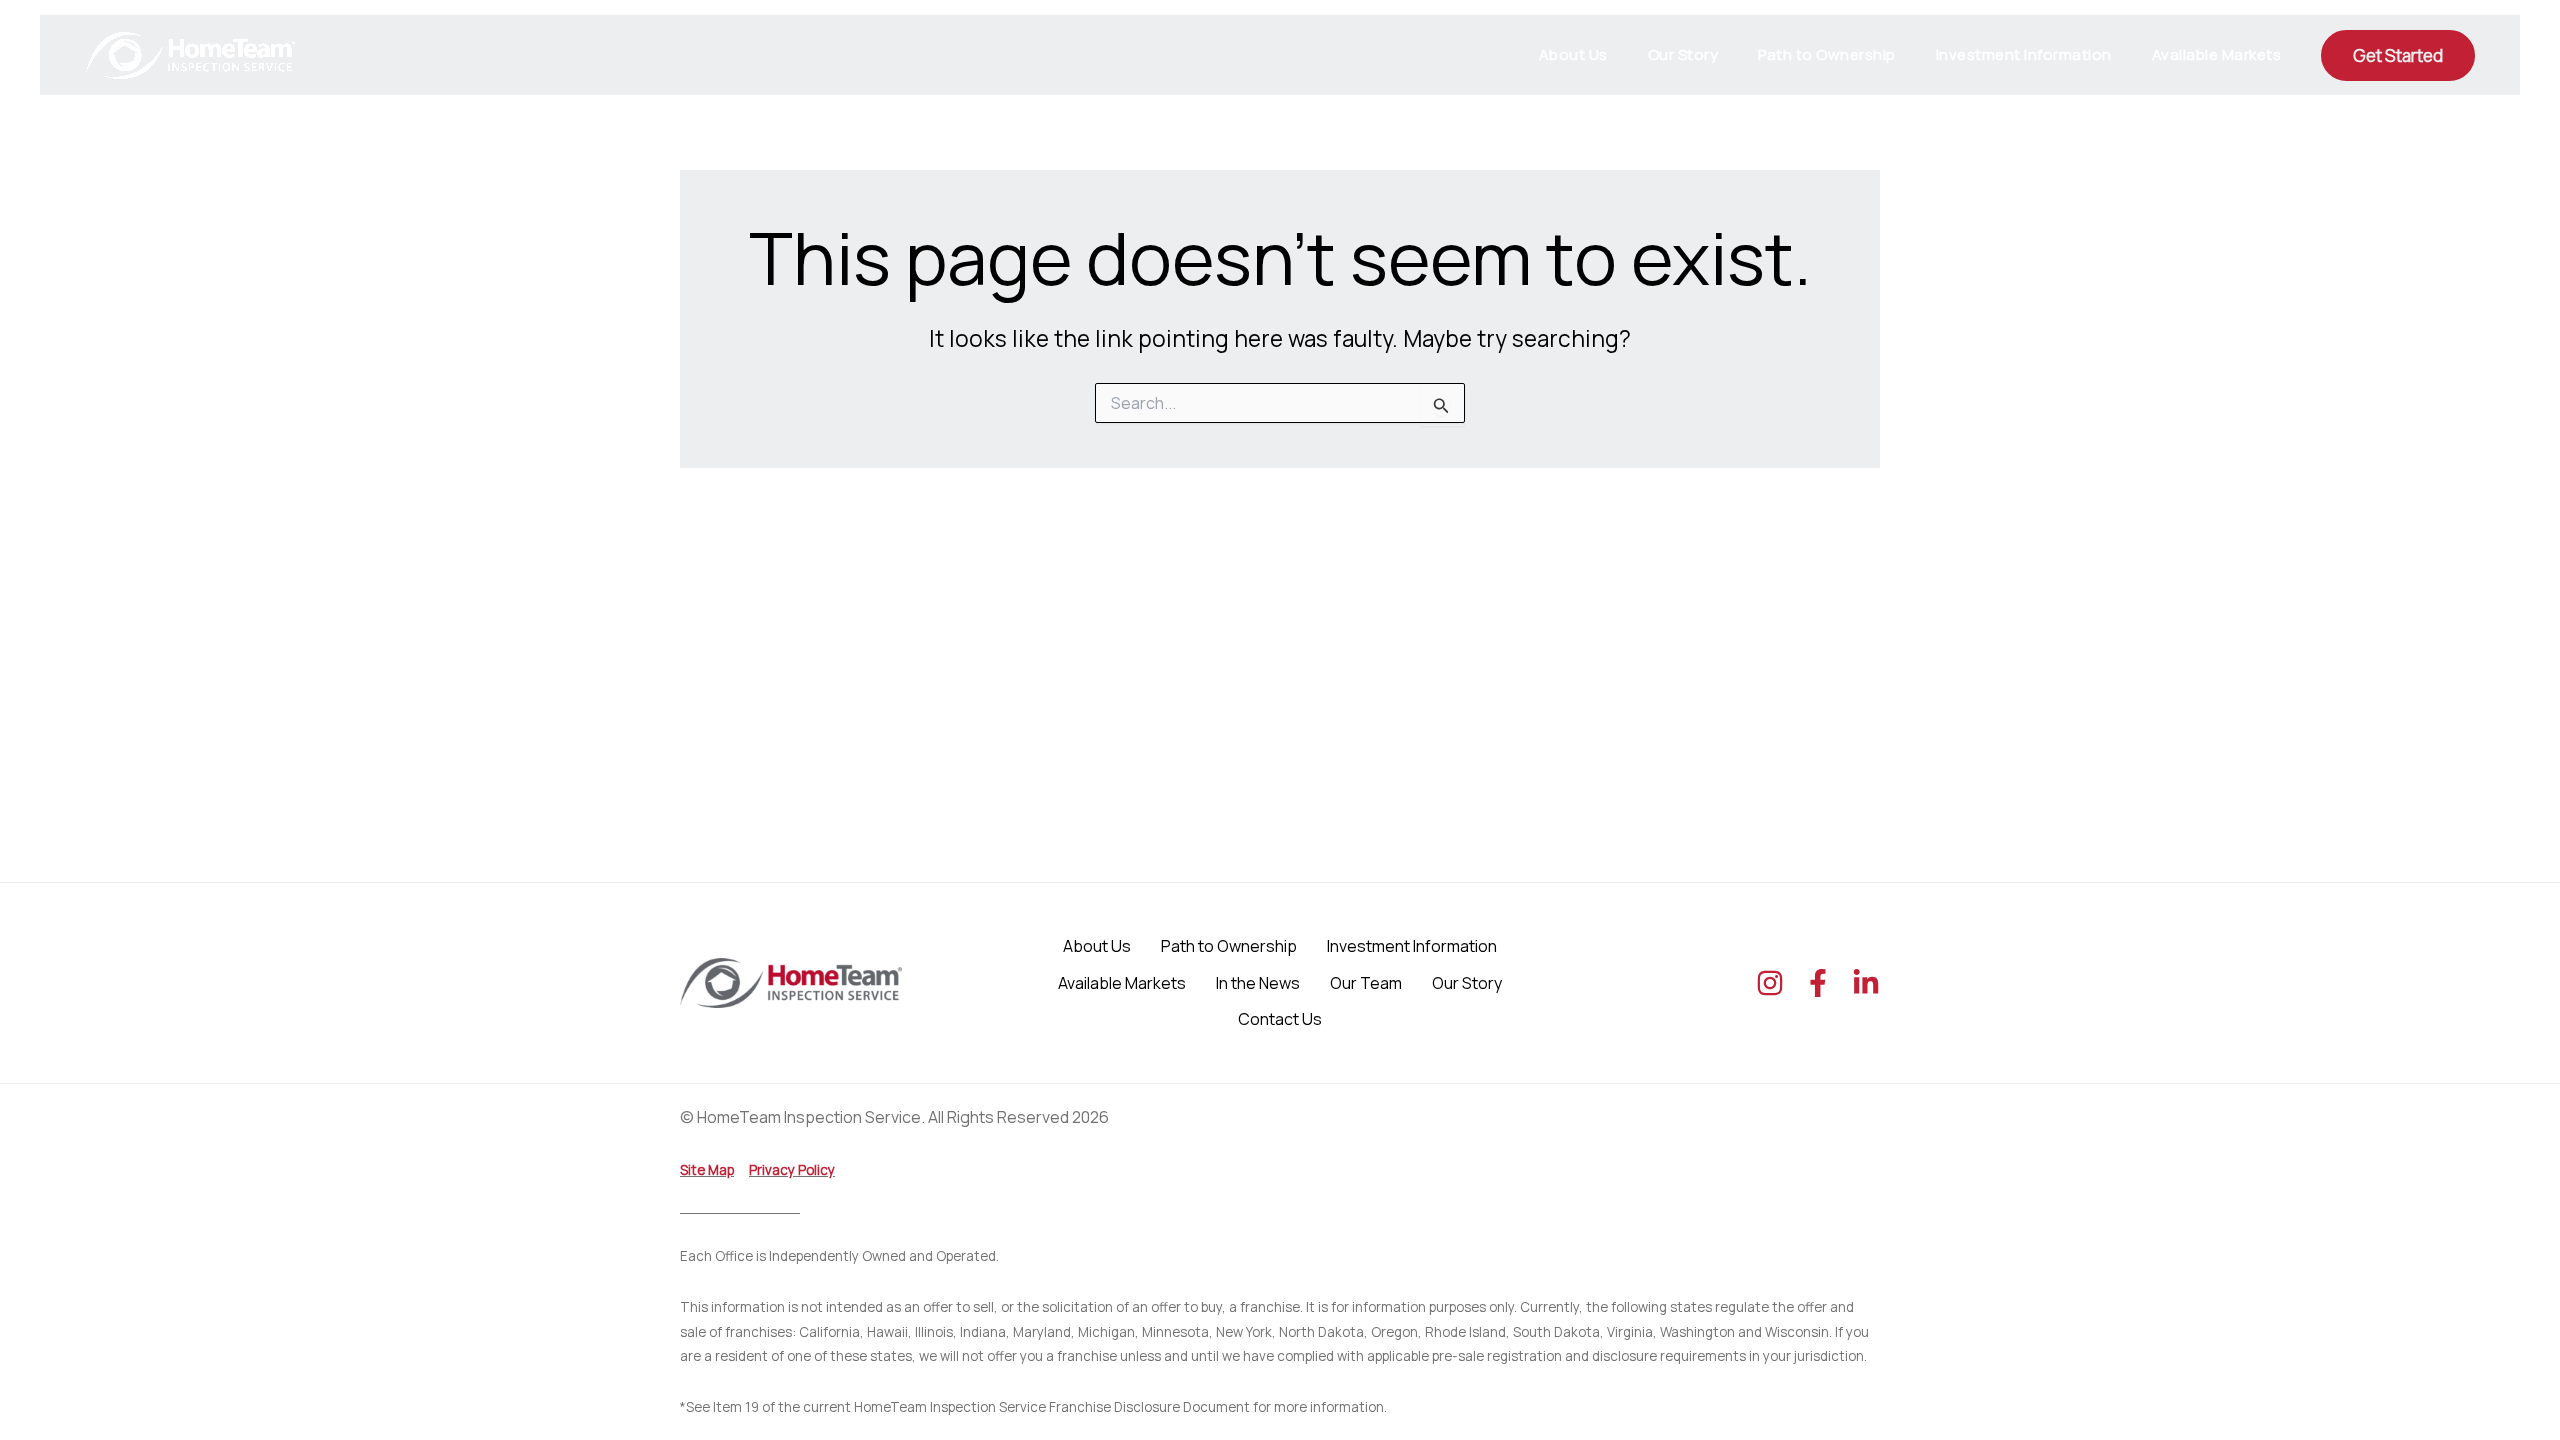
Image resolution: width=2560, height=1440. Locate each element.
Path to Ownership (1827, 54)
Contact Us (1280, 1019)
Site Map (707, 1170)
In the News (1258, 983)
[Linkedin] (1866, 983)
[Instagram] (1770, 983)
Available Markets (2217, 54)
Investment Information (2024, 54)
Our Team (1366, 983)
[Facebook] (1818, 983)
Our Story (1683, 54)
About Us (1573, 54)
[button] (2398, 55)
